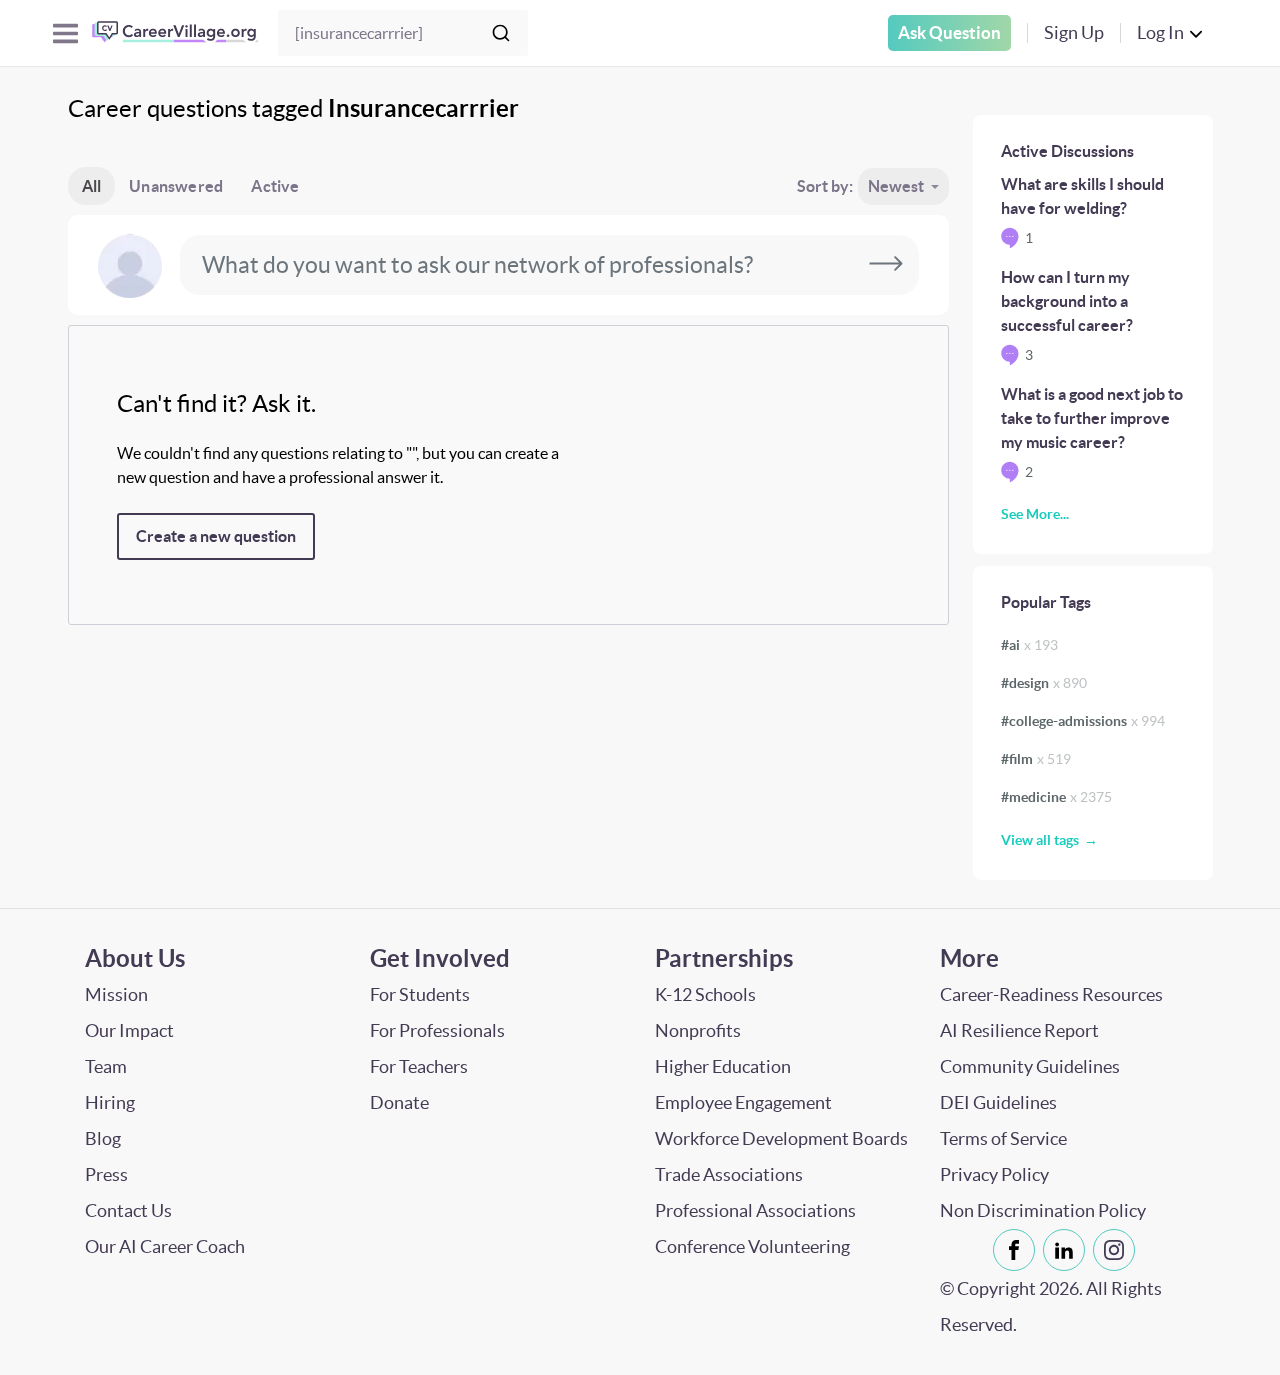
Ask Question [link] (949, 32)
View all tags (1040, 840)
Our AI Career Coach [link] (165, 1246)
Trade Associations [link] (729, 1174)
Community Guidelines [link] (1030, 1066)
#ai (1029, 645)
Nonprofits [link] (698, 1030)
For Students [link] (420, 994)
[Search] (501, 33)
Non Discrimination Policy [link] (1043, 1210)
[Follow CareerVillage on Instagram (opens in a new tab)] (1118, 1250)
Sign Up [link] (1074, 32)
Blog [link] (103, 1138)
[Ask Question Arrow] (886, 265)
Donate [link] (399, 1102)
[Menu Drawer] (65, 33)
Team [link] (106, 1066)
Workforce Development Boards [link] (781, 1138)
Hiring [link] (110, 1102)
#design (1044, 683)
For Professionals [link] (437, 1030)
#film (1036, 759)
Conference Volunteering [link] (752, 1246)
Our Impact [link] (129, 1030)
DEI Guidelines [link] (998, 1102)
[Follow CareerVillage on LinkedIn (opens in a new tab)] (1068, 1250)
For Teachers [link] (419, 1066)
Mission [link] (116, 994)
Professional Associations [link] (755, 1210)
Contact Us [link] (128, 1210)
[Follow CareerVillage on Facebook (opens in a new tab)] (1018, 1250)
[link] (1014, 1250)
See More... (1035, 514)
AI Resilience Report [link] (1019, 1030)
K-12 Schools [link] (705, 994)
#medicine (1056, 797)
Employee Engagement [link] (743, 1102)
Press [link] (106, 1174)
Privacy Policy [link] (994, 1174)
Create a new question (216, 536)
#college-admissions (1083, 721)
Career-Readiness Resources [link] (1051, 994)
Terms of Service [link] (1003, 1138)
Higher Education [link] (723, 1066)
